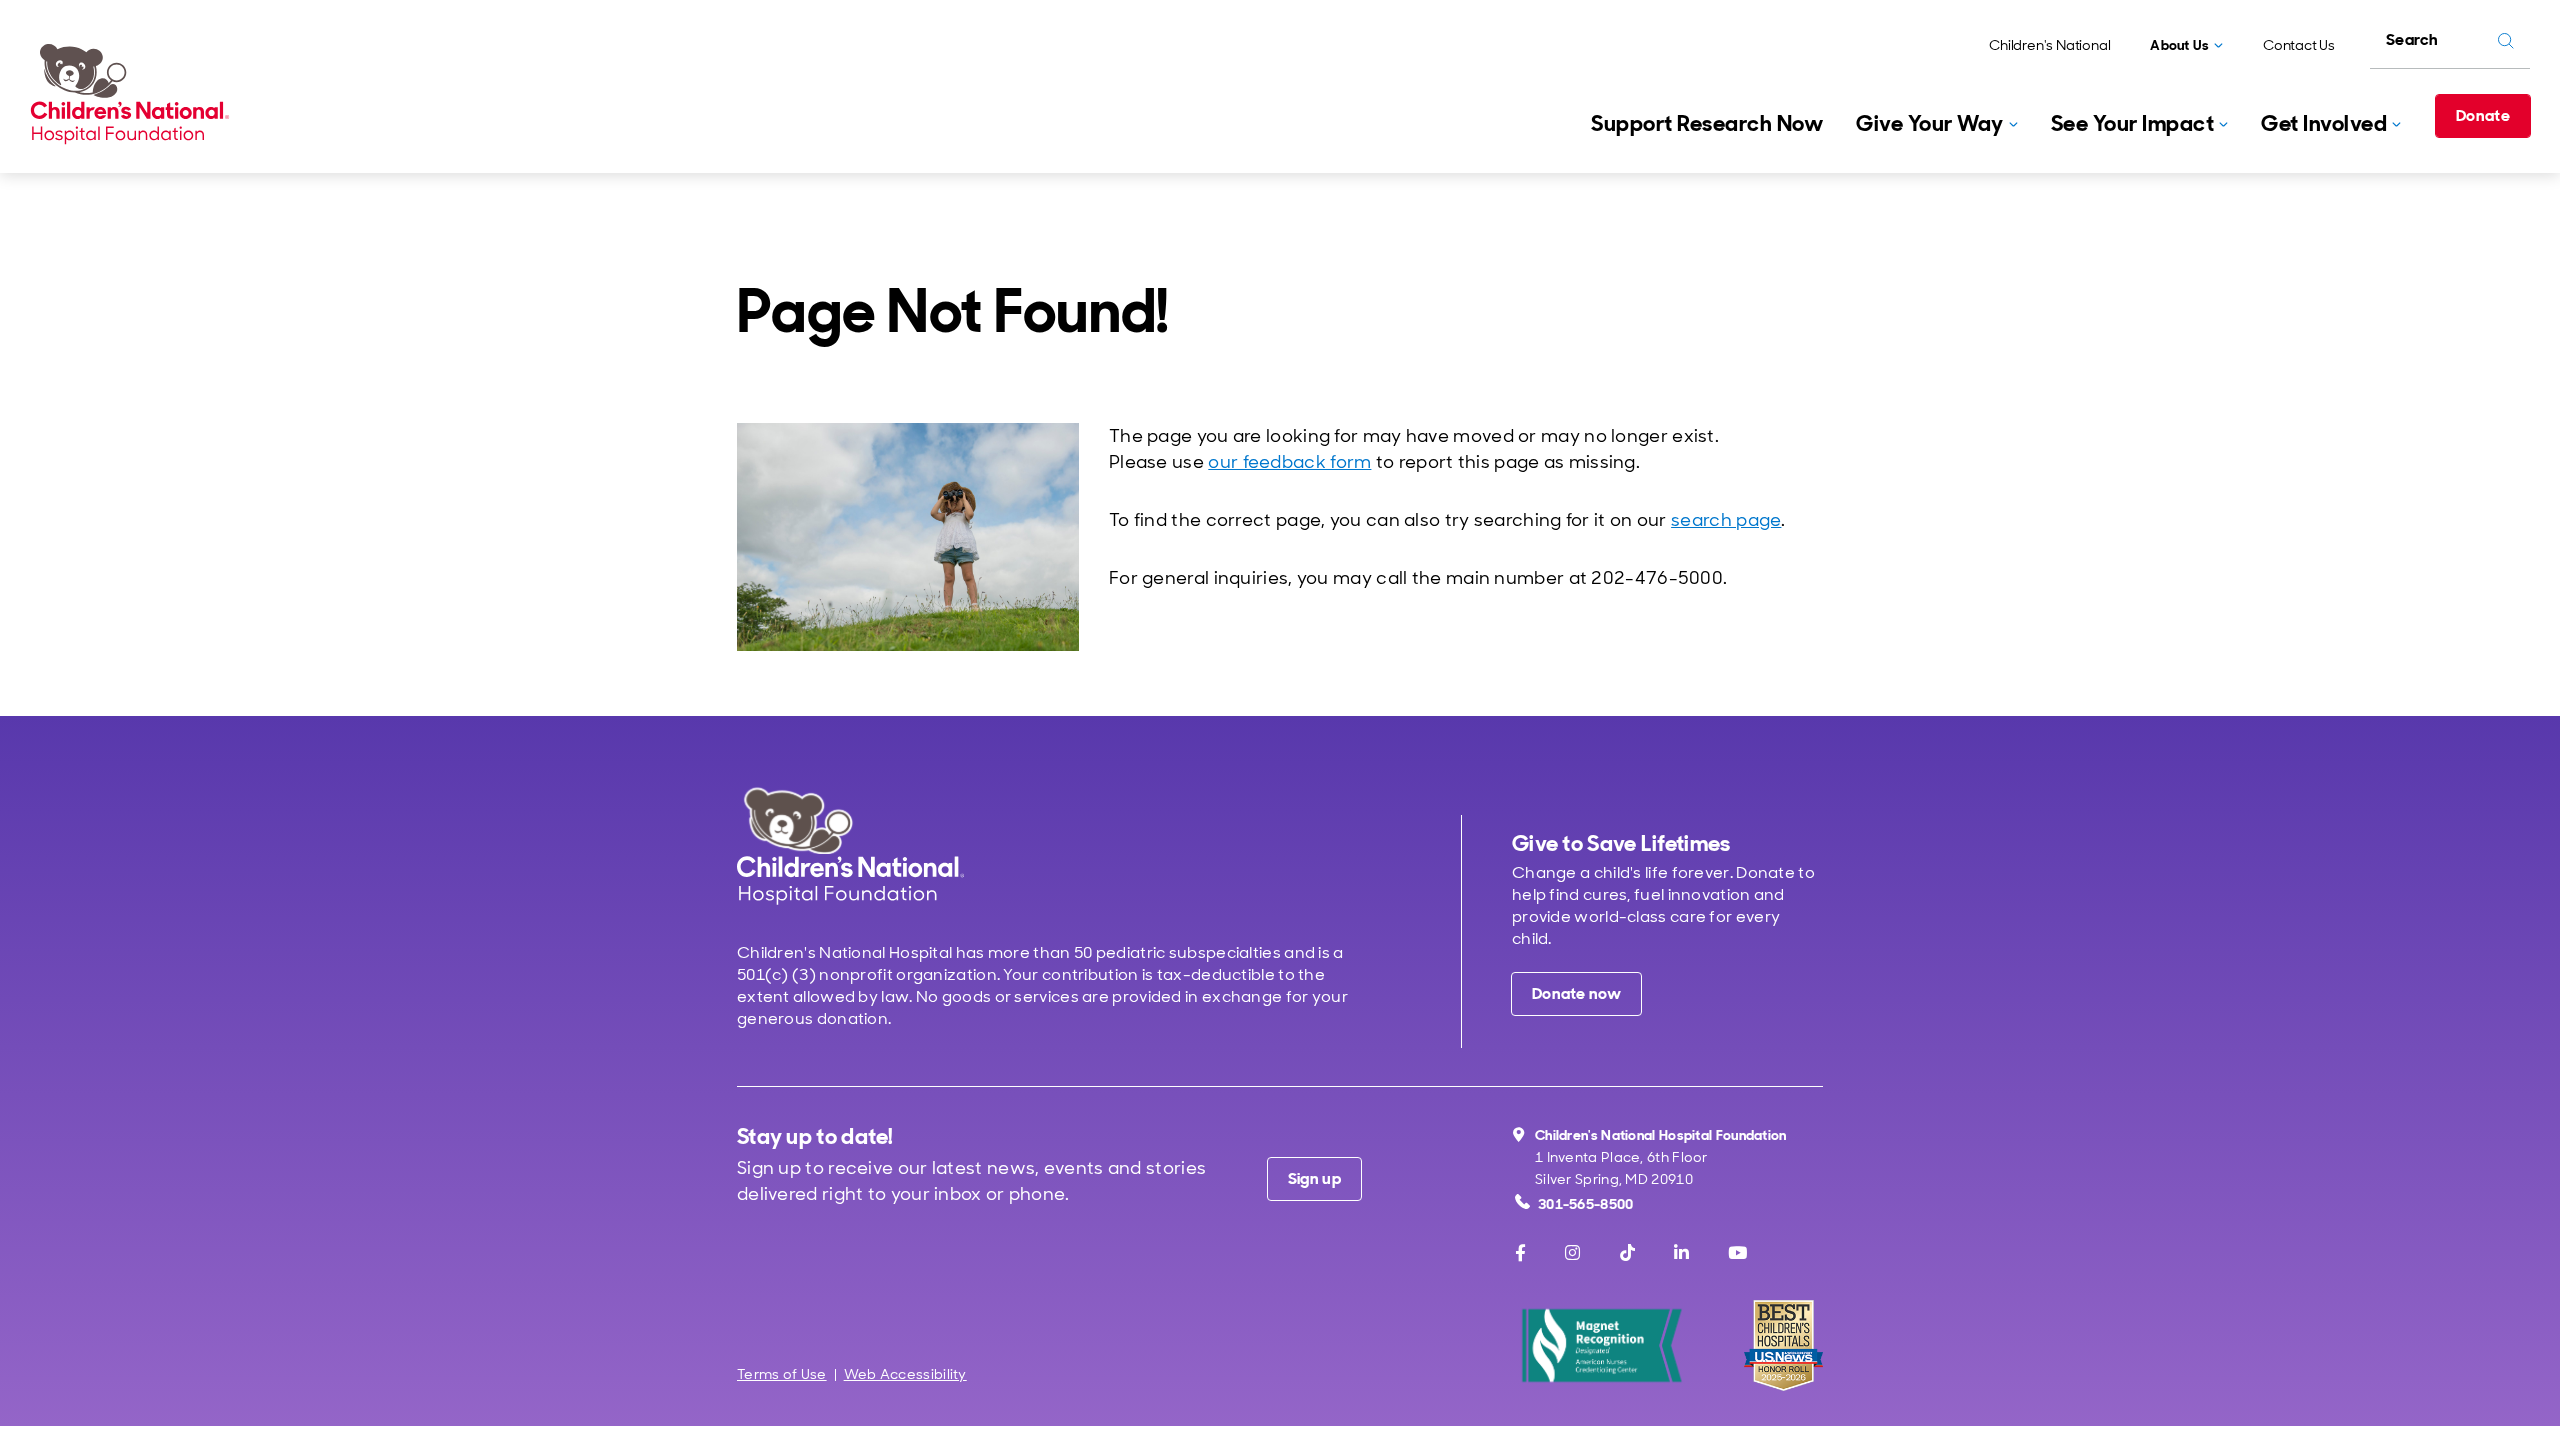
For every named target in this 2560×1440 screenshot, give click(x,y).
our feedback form (1289, 462)
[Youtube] (1737, 1253)
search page (1726, 520)
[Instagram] (1572, 1253)
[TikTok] (1627, 1253)
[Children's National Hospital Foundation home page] (134, 94)
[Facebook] (1520, 1253)
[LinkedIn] (1681, 1253)
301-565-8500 (1586, 1204)
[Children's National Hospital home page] (850, 845)
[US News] (1783, 1345)
